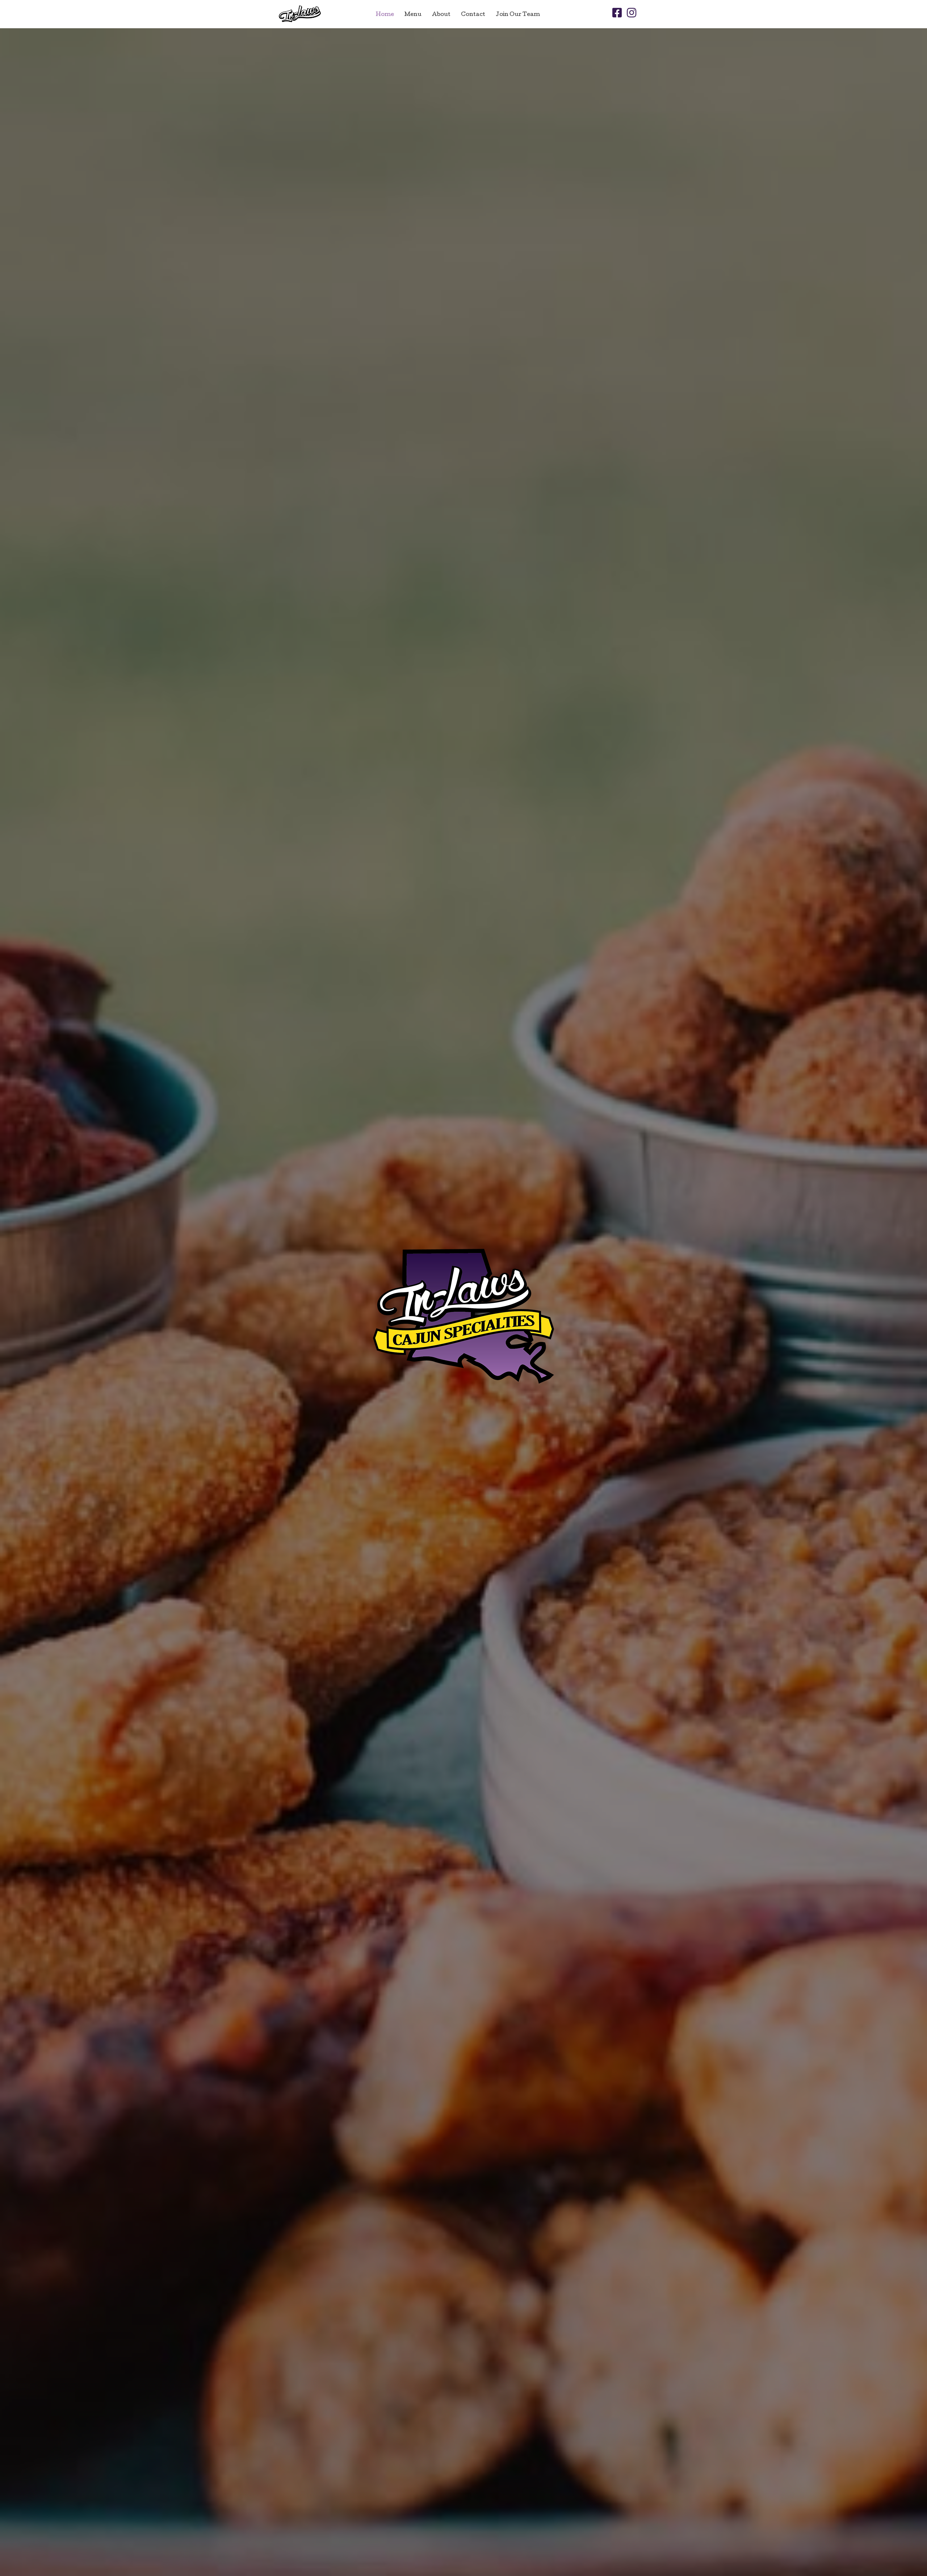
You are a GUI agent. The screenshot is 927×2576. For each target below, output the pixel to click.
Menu (413, 15)
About (441, 15)
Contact (473, 15)
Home (385, 15)
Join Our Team (518, 15)
